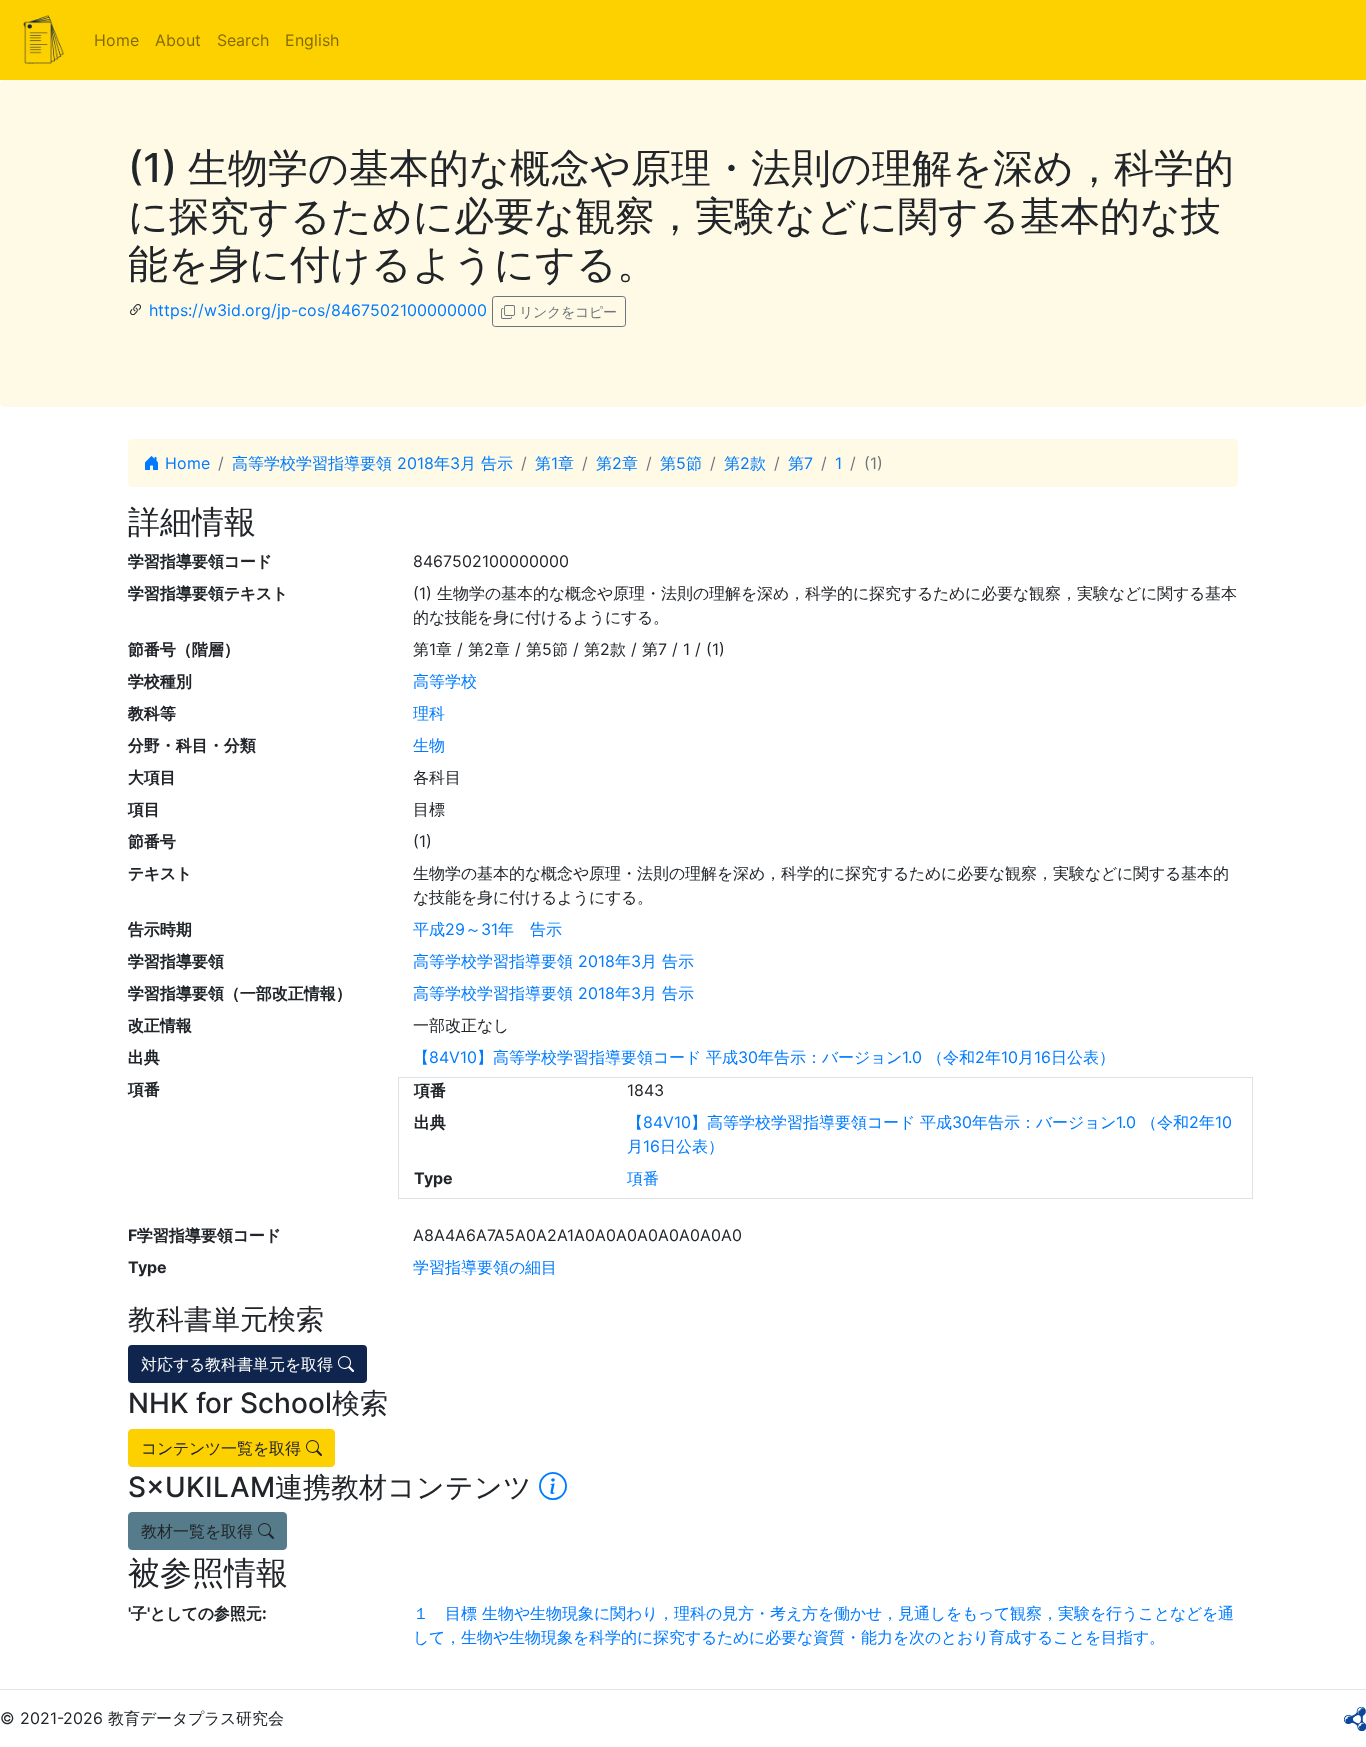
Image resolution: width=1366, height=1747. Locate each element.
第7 (800, 463)
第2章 (617, 463)
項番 (643, 1178)
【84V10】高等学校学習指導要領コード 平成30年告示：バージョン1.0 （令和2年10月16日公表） (764, 1057)
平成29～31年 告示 (487, 929)
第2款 (745, 463)
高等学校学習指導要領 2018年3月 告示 (372, 463)
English (312, 40)
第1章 (554, 463)
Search (243, 40)
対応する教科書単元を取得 (239, 1364)
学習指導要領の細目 (485, 1267)
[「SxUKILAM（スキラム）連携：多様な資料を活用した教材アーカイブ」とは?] (553, 1487)
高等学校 (445, 681)
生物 (429, 745)
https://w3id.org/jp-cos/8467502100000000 (318, 310)
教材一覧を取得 (199, 1531)
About (178, 40)
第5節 (681, 463)
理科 (429, 713)
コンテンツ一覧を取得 (223, 1448)
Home (116, 40)
